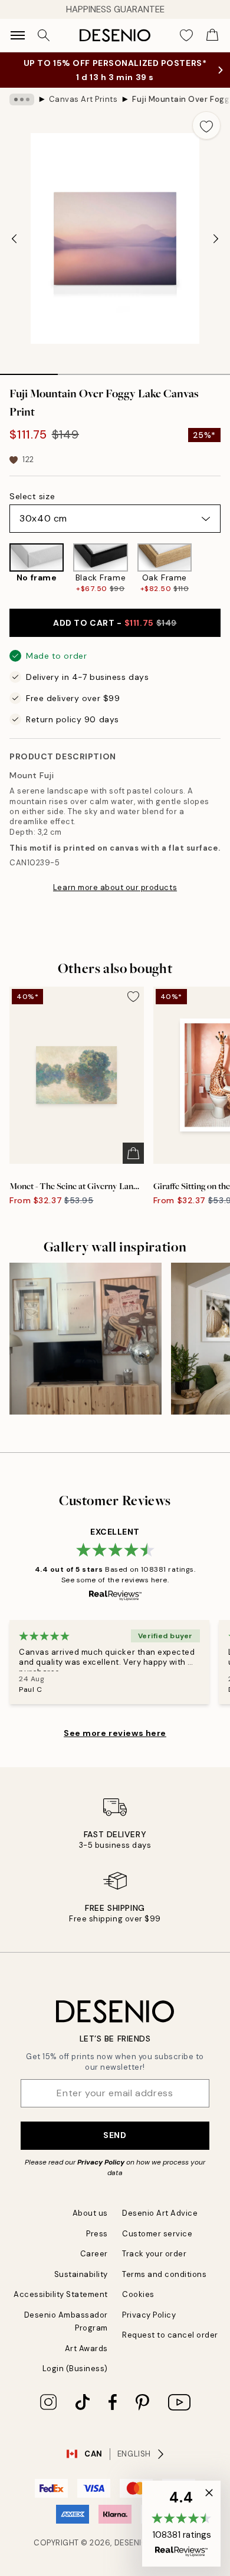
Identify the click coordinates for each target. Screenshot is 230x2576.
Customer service (157, 2234)
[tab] (29, 370)
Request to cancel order (170, 2335)
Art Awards (86, 2348)
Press (97, 2234)
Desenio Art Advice (160, 2213)
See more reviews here (115, 1733)
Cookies (138, 2294)
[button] (181, 2524)
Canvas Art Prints (83, 99)
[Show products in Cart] (212, 35)
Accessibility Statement (61, 2294)
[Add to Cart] (133, 1153)
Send (115, 2135)
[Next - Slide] (216, 238)
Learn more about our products (115, 887)
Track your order (154, 2254)
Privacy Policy (101, 2162)
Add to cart (115, 623)
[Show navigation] (18, 35)
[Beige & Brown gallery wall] (86, 1339)
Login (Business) (75, 2368)
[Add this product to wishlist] (206, 125)
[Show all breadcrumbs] (22, 99)
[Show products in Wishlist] (186, 35)
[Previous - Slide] (14, 238)
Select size (32, 496)
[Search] (44, 35)
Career (94, 2254)
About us (90, 2213)
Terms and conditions (164, 2274)
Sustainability (81, 2274)
